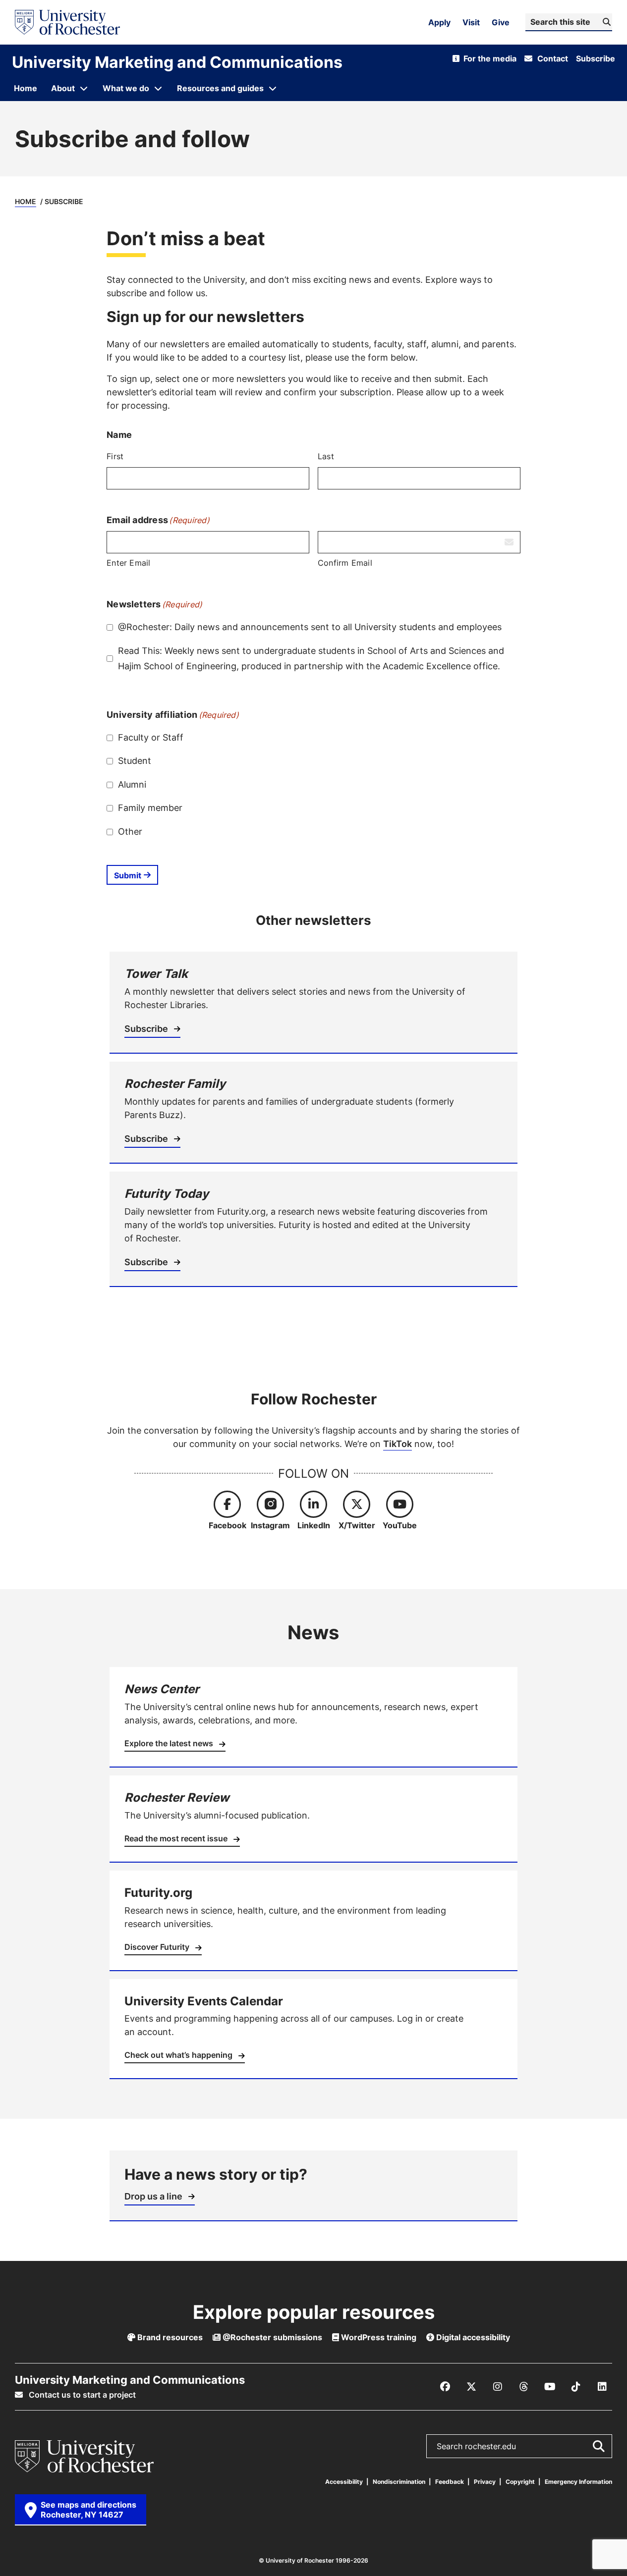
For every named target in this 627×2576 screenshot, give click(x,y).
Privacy (485, 2482)
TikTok (398, 1444)
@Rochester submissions (271, 2337)
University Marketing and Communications (177, 62)
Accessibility (344, 2482)
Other (130, 831)
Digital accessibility (472, 2337)
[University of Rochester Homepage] (67, 22)
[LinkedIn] (602, 2387)
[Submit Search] (598, 2446)
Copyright (520, 2482)
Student (135, 760)
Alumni (132, 784)
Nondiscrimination (399, 2482)
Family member (150, 807)
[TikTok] (576, 2387)
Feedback (450, 2482)
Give (501, 22)
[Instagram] (498, 2387)
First (115, 456)
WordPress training (378, 2337)
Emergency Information (578, 2482)
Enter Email (129, 563)
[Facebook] (445, 2387)
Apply (439, 22)
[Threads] (524, 2387)
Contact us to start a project (81, 2395)
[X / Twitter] (471, 2387)
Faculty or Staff (151, 737)
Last (326, 456)
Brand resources (169, 2337)
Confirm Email (345, 563)
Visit (471, 22)
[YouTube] (550, 2387)
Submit (128, 875)
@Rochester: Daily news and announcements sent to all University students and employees (310, 627)
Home (26, 201)
